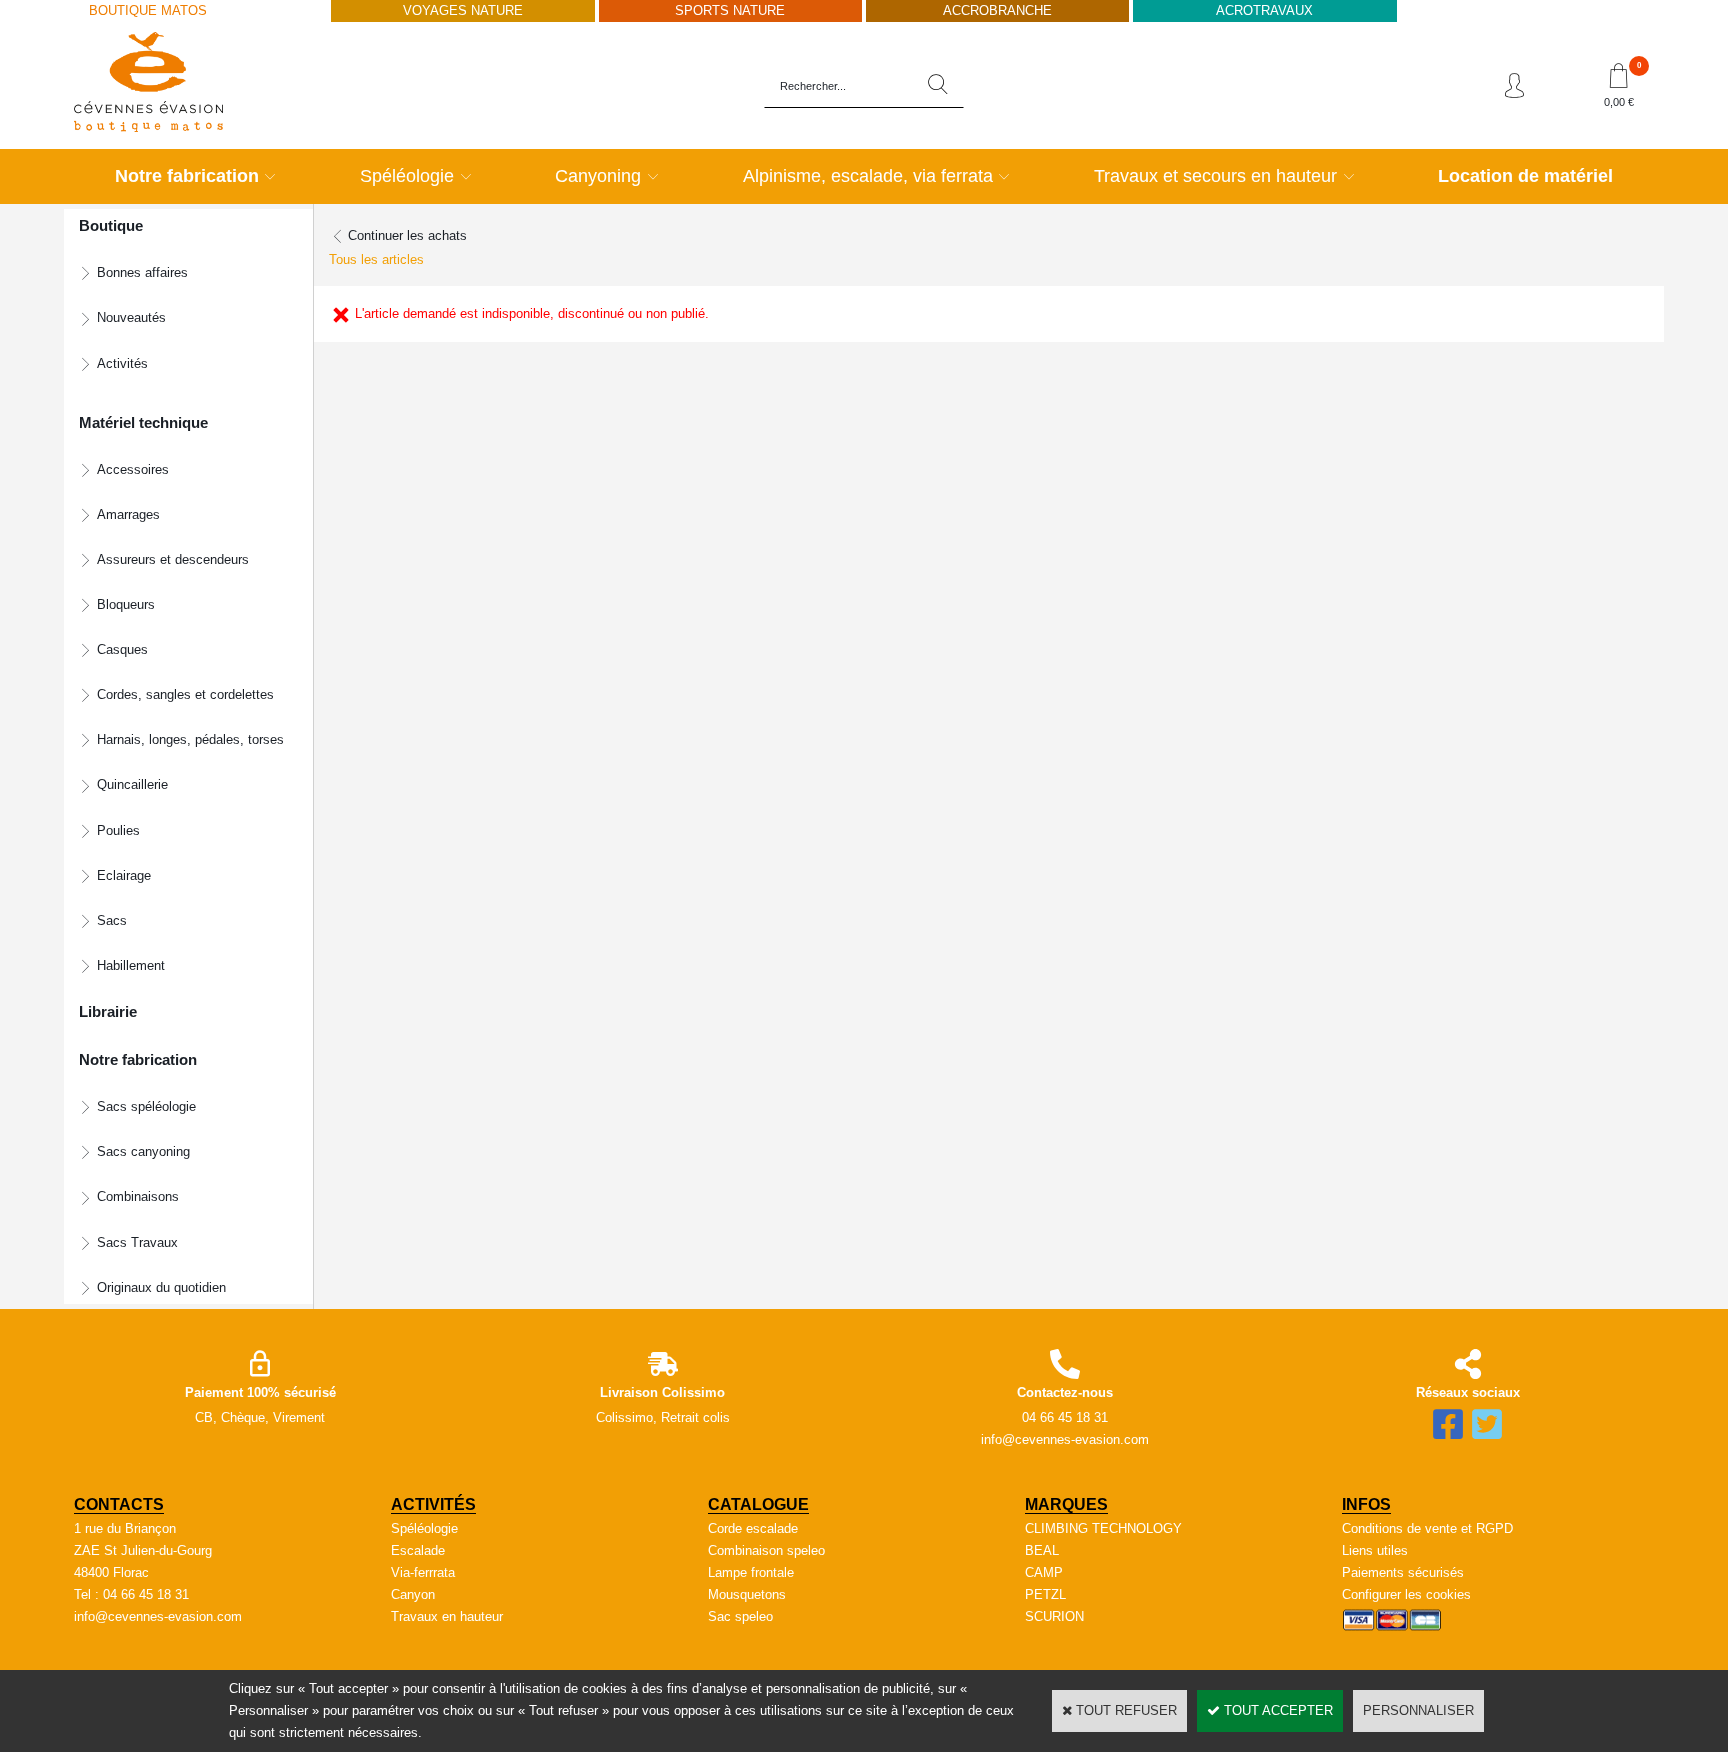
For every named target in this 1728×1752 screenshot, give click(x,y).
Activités (122, 363)
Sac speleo (740, 1616)
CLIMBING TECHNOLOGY (1103, 1528)
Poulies (118, 830)
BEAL (1042, 1550)
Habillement (131, 965)
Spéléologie (407, 176)
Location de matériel (1525, 176)
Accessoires (133, 469)
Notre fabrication (187, 176)
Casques (122, 649)
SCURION (1054, 1616)
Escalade (418, 1550)
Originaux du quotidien (161, 1287)
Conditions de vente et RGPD (1427, 1528)
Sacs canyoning (143, 1151)
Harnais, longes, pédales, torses (190, 739)
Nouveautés (131, 317)
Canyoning (598, 176)
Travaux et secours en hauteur (1215, 176)
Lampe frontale (751, 1572)
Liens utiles (1375, 1550)
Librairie (108, 1012)
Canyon (413, 1594)
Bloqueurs (126, 604)
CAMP (1044, 1572)
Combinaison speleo (766, 1550)
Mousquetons (747, 1594)
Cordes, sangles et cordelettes (185, 694)
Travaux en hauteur (447, 1616)
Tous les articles (376, 259)
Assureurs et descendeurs (173, 559)
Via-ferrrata (423, 1572)
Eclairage (124, 875)
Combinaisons (138, 1196)
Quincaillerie (132, 784)
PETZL (1045, 1594)
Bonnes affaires (142, 272)
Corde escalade (753, 1528)
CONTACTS (119, 1504)
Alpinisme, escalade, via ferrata (868, 176)
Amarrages (128, 514)
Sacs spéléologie (146, 1106)
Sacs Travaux (137, 1242)
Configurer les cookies (1406, 1594)
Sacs (112, 920)
